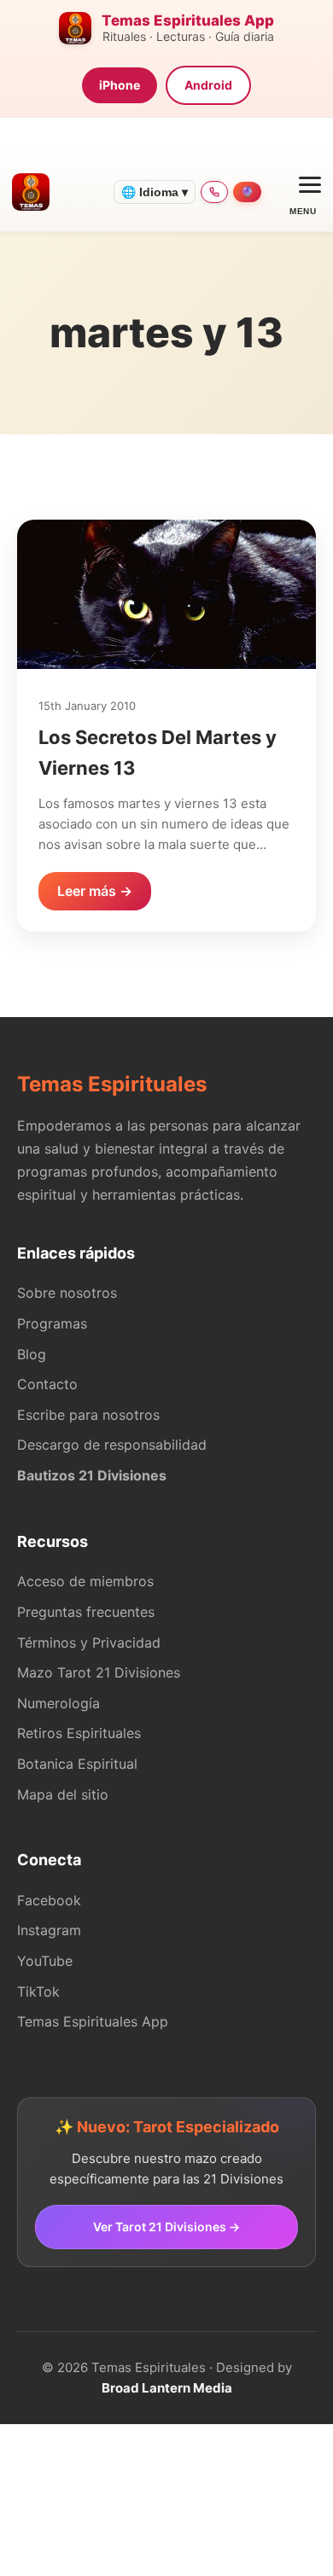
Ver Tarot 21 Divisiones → (166, 2227)
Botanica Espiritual (77, 1764)
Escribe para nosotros (88, 1415)
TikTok (38, 1992)
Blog (32, 1354)
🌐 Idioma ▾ (155, 192)
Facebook (49, 1900)
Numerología (58, 1703)
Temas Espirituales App (93, 2021)
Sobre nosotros (67, 1293)
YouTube (45, 1961)
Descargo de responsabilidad (112, 1445)
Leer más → (95, 891)
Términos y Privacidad (89, 1643)
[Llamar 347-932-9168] (214, 192)
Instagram (49, 1930)
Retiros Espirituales (79, 1733)
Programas (52, 1323)
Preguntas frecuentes (86, 1612)
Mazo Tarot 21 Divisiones (99, 1672)
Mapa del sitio (63, 1794)
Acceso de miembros (85, 1581)
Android (208, 85)
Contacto (47, 1384)
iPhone (120, 85)
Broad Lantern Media (167, 2388)
